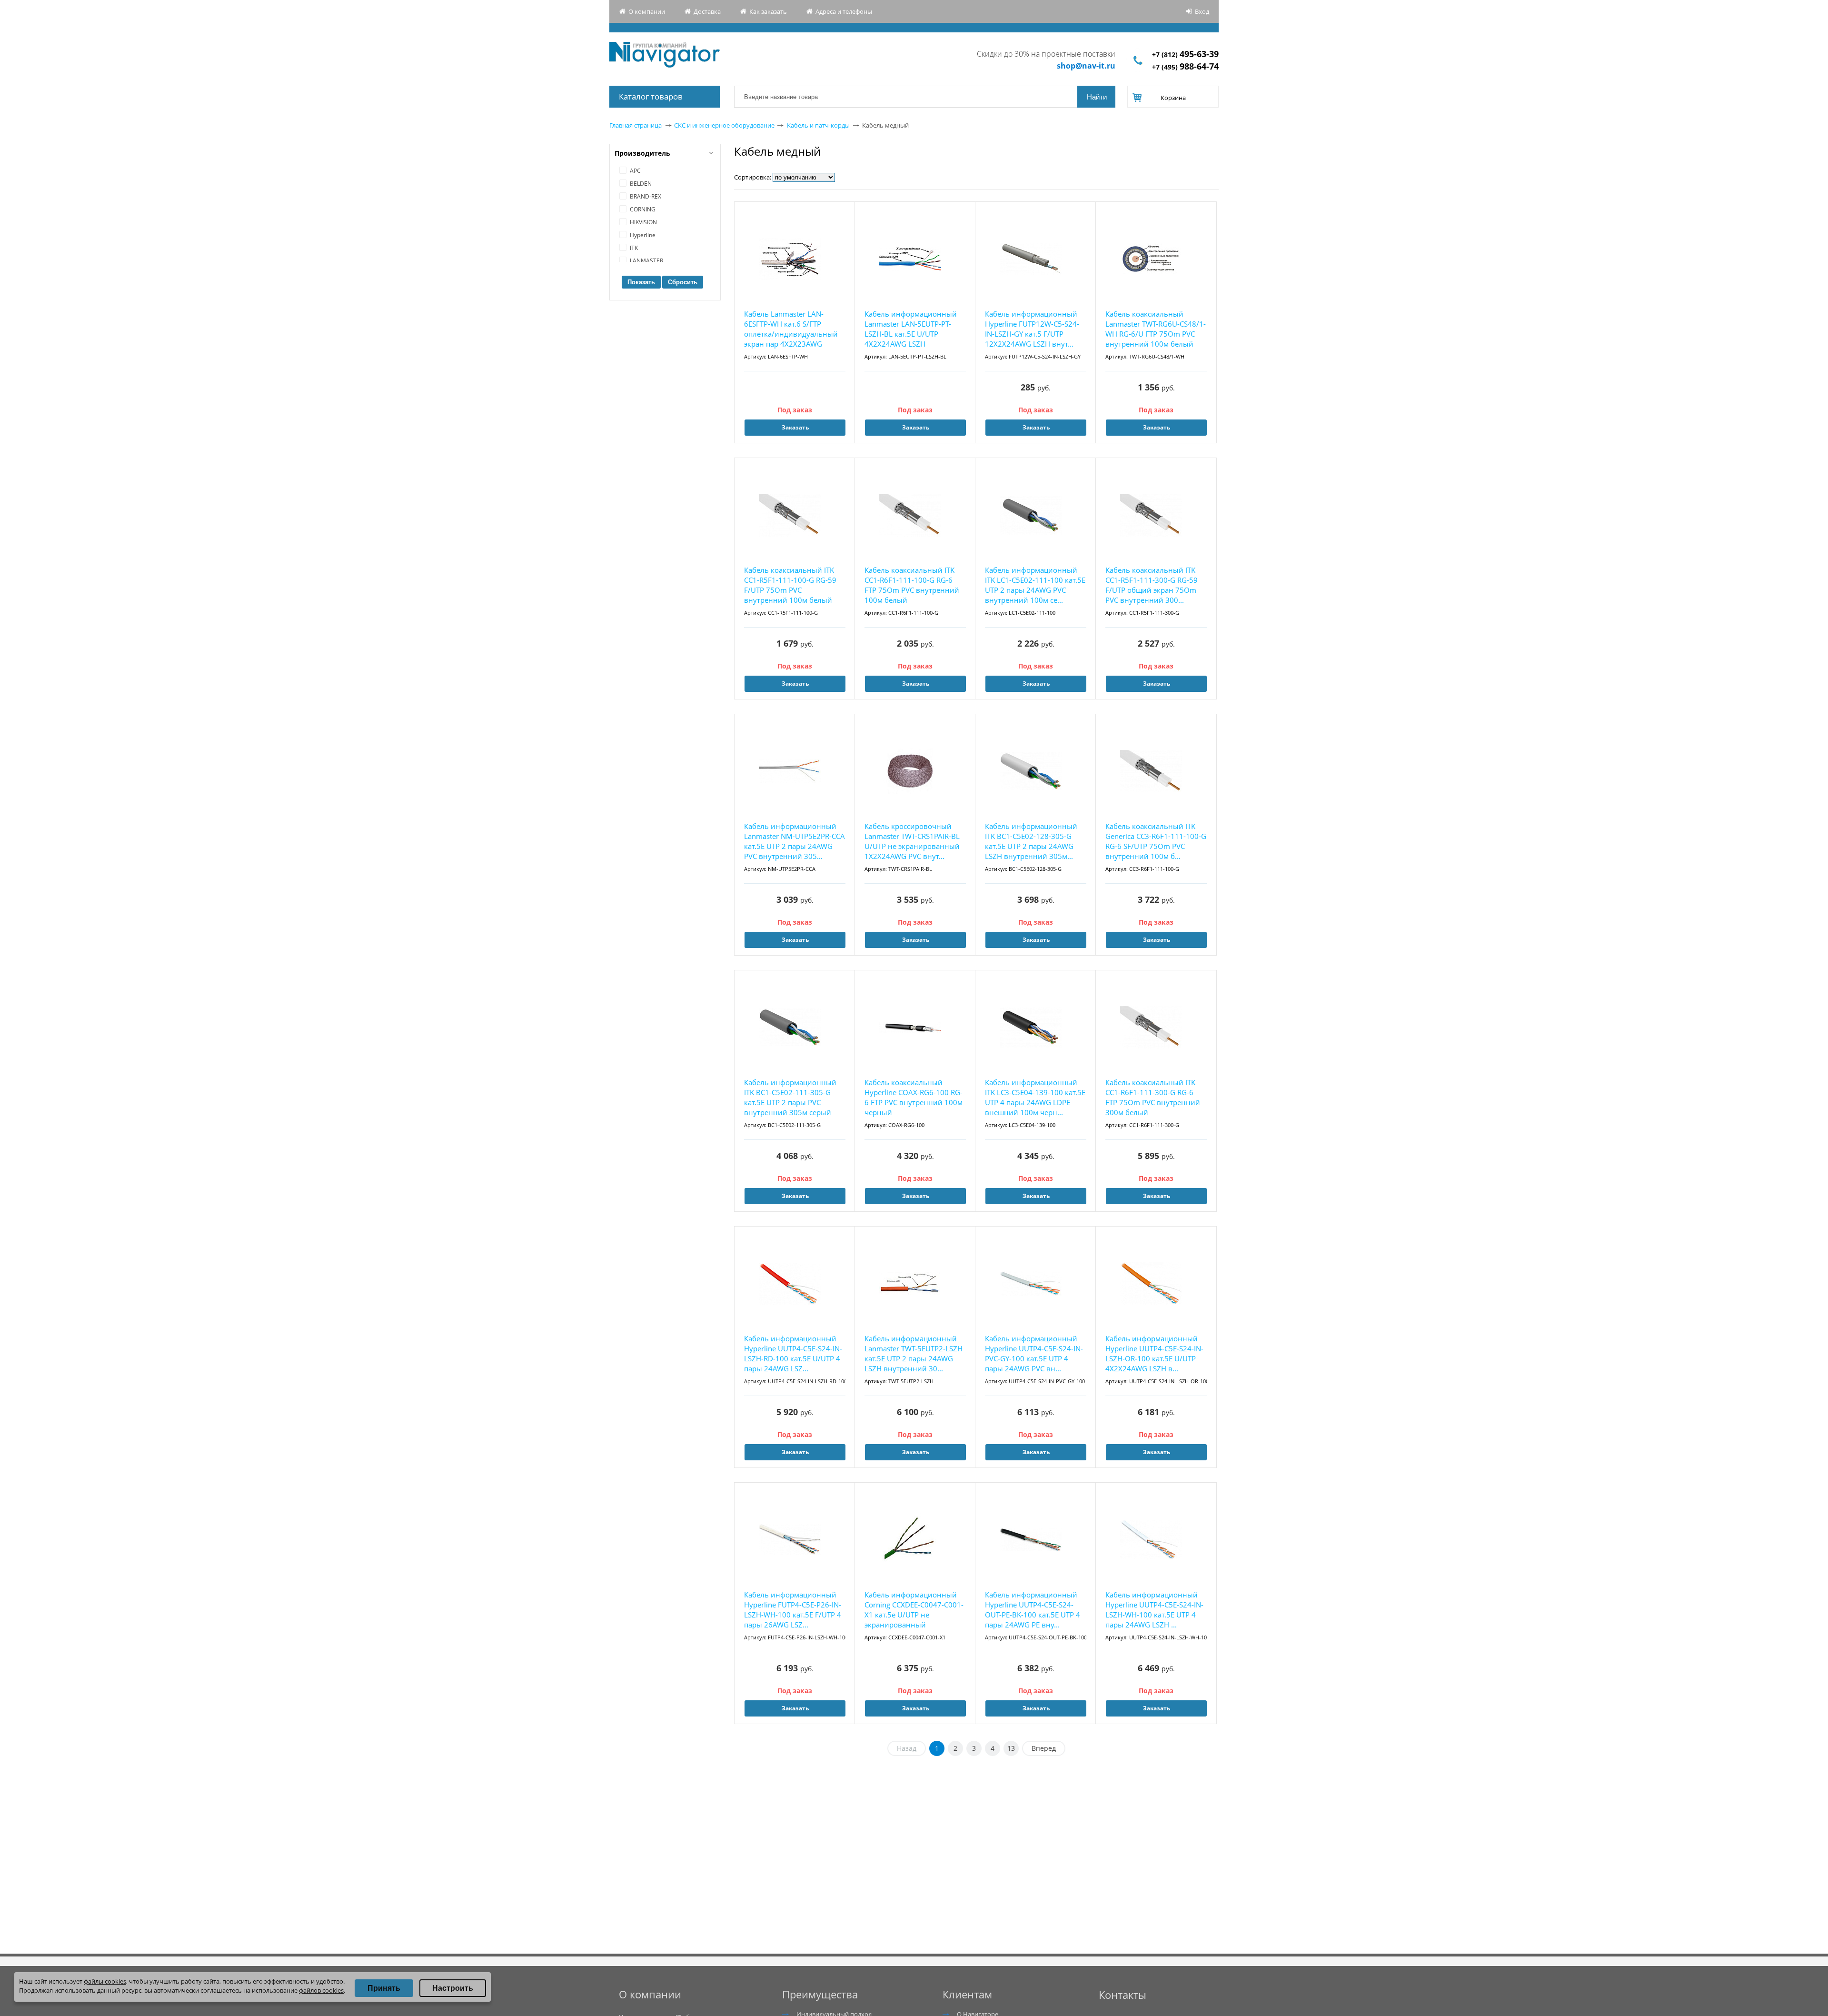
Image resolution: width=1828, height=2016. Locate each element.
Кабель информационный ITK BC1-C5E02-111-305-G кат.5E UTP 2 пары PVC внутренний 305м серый (790, 1097)
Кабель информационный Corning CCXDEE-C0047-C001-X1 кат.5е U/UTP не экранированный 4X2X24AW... (914, 1610)
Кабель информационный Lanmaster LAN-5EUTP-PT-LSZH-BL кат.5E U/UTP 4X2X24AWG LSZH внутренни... (911, 329)
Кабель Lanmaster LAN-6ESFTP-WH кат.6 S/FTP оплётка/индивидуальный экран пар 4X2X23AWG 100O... (791, 329)
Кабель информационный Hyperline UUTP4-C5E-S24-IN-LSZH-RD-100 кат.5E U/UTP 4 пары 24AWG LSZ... (793, 1353)
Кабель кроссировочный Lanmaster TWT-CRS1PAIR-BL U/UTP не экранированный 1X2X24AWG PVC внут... (912, 841)
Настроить (453, 1988)
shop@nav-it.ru (1086, 66)
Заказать (795, 427)
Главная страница (636, 125)
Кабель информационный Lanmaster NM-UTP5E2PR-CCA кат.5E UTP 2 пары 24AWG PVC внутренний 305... (795, 841)
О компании (647, 11)
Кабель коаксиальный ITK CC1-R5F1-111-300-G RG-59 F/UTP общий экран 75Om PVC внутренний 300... (1152, 585)
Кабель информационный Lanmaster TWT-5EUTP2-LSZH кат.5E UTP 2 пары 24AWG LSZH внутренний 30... (914, 1353)
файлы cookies (105, 1981)
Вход (1202, 11)
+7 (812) (1185, 55)
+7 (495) (1185, 67)
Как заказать (768, 11)
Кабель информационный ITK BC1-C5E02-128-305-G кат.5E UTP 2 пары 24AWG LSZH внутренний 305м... (1031, 841)
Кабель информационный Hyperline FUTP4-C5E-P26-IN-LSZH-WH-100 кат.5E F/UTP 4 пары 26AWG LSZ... (793, 1610)
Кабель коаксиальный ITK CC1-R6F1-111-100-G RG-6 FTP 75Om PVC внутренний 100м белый (912, 585)
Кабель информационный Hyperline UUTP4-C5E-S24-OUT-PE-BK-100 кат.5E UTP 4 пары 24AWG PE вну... (1033, 1610)
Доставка (707, 11)
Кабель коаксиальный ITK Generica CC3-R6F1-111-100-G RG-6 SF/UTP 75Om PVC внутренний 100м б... (1156, 841)
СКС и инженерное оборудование (724, 125)
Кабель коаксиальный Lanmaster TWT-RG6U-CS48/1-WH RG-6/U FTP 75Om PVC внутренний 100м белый (1156, 329)
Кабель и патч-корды (818, 125)
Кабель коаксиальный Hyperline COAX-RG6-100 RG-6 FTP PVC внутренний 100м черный (914, 1097)
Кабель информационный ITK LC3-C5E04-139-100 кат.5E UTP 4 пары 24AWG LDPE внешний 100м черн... (1035, 1097)
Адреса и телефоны (844, 11)
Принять (384, 1988)
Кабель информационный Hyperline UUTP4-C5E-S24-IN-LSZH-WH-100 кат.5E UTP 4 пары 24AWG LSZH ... (1154, 1610)
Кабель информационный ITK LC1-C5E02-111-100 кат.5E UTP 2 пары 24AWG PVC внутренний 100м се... (1035, 585)
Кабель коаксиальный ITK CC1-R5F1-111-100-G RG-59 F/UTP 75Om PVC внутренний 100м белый (790, 585)
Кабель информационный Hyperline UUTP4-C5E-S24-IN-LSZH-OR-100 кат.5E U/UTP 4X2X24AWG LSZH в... (1154, 1353)
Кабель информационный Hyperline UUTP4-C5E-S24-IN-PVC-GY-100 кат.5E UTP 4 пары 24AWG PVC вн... (1034, 1353)
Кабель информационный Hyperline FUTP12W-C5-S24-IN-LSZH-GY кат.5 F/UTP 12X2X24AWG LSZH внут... (1032, 329)
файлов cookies (321, 1990)
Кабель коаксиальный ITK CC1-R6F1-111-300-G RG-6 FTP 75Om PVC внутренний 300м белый (1153, 1097)
